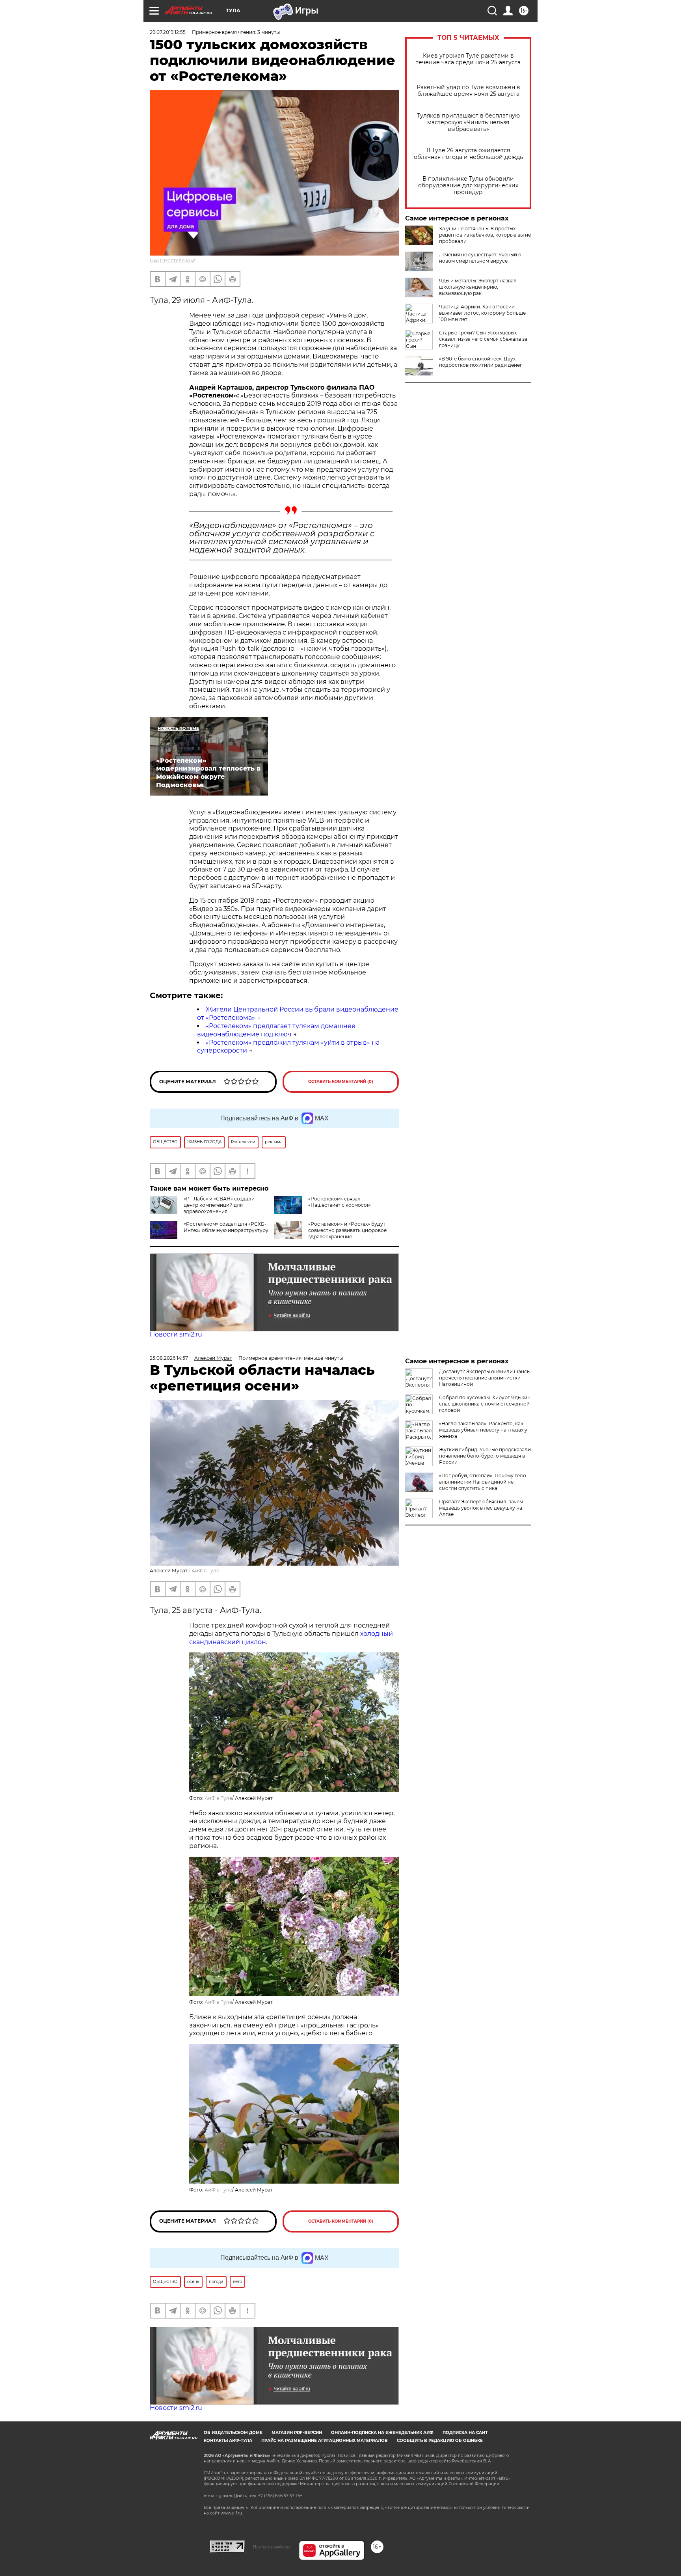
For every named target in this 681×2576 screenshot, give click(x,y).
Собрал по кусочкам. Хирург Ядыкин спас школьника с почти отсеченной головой (485, 1404)
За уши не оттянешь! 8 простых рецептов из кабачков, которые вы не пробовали (485, 235)
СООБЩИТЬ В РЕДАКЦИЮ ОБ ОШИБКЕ (440, 2441)
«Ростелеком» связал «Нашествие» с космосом (339, 1202)
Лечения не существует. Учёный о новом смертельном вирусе (480, 258)
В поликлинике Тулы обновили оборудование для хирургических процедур (468, 186)
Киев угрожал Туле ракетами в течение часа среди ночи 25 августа (468, 59)
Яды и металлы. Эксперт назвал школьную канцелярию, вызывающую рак (478, 287)
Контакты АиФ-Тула (228, 2441)
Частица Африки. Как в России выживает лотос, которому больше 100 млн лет (482, 313)
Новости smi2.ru (176, 1334)
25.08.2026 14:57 (169, 1358)
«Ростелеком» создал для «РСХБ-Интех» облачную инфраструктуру (226, 1227)
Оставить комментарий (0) (341, 1082)
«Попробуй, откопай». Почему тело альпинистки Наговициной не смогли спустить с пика (483, 1482)
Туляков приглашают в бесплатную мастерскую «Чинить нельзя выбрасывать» (468, 122)
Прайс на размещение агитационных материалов (325, 2441)
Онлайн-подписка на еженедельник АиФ (382, 2433)
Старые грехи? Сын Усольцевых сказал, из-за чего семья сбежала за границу (483, 339)
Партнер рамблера (272, 2547)
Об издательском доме (233, 2433)
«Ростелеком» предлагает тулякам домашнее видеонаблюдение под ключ (276, 1030)
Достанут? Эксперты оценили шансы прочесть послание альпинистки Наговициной (485, 1378)
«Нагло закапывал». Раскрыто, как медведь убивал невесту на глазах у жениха (483, 1430)
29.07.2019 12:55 (168, 32)
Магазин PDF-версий (297, 2433)
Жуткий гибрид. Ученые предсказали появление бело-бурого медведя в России (485, 1456)
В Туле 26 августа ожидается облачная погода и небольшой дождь (468, 154)
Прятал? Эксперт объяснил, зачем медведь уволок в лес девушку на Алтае (481, 1508)
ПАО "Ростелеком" (173, 260)
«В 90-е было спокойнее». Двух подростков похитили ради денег (481, 362)
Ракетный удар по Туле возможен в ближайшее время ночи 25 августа (468, 91)
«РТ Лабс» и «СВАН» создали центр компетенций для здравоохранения (219, 1205)
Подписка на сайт (465, 2433)
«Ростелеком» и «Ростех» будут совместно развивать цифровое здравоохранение (347, 1230)
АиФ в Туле (205, 1571)
